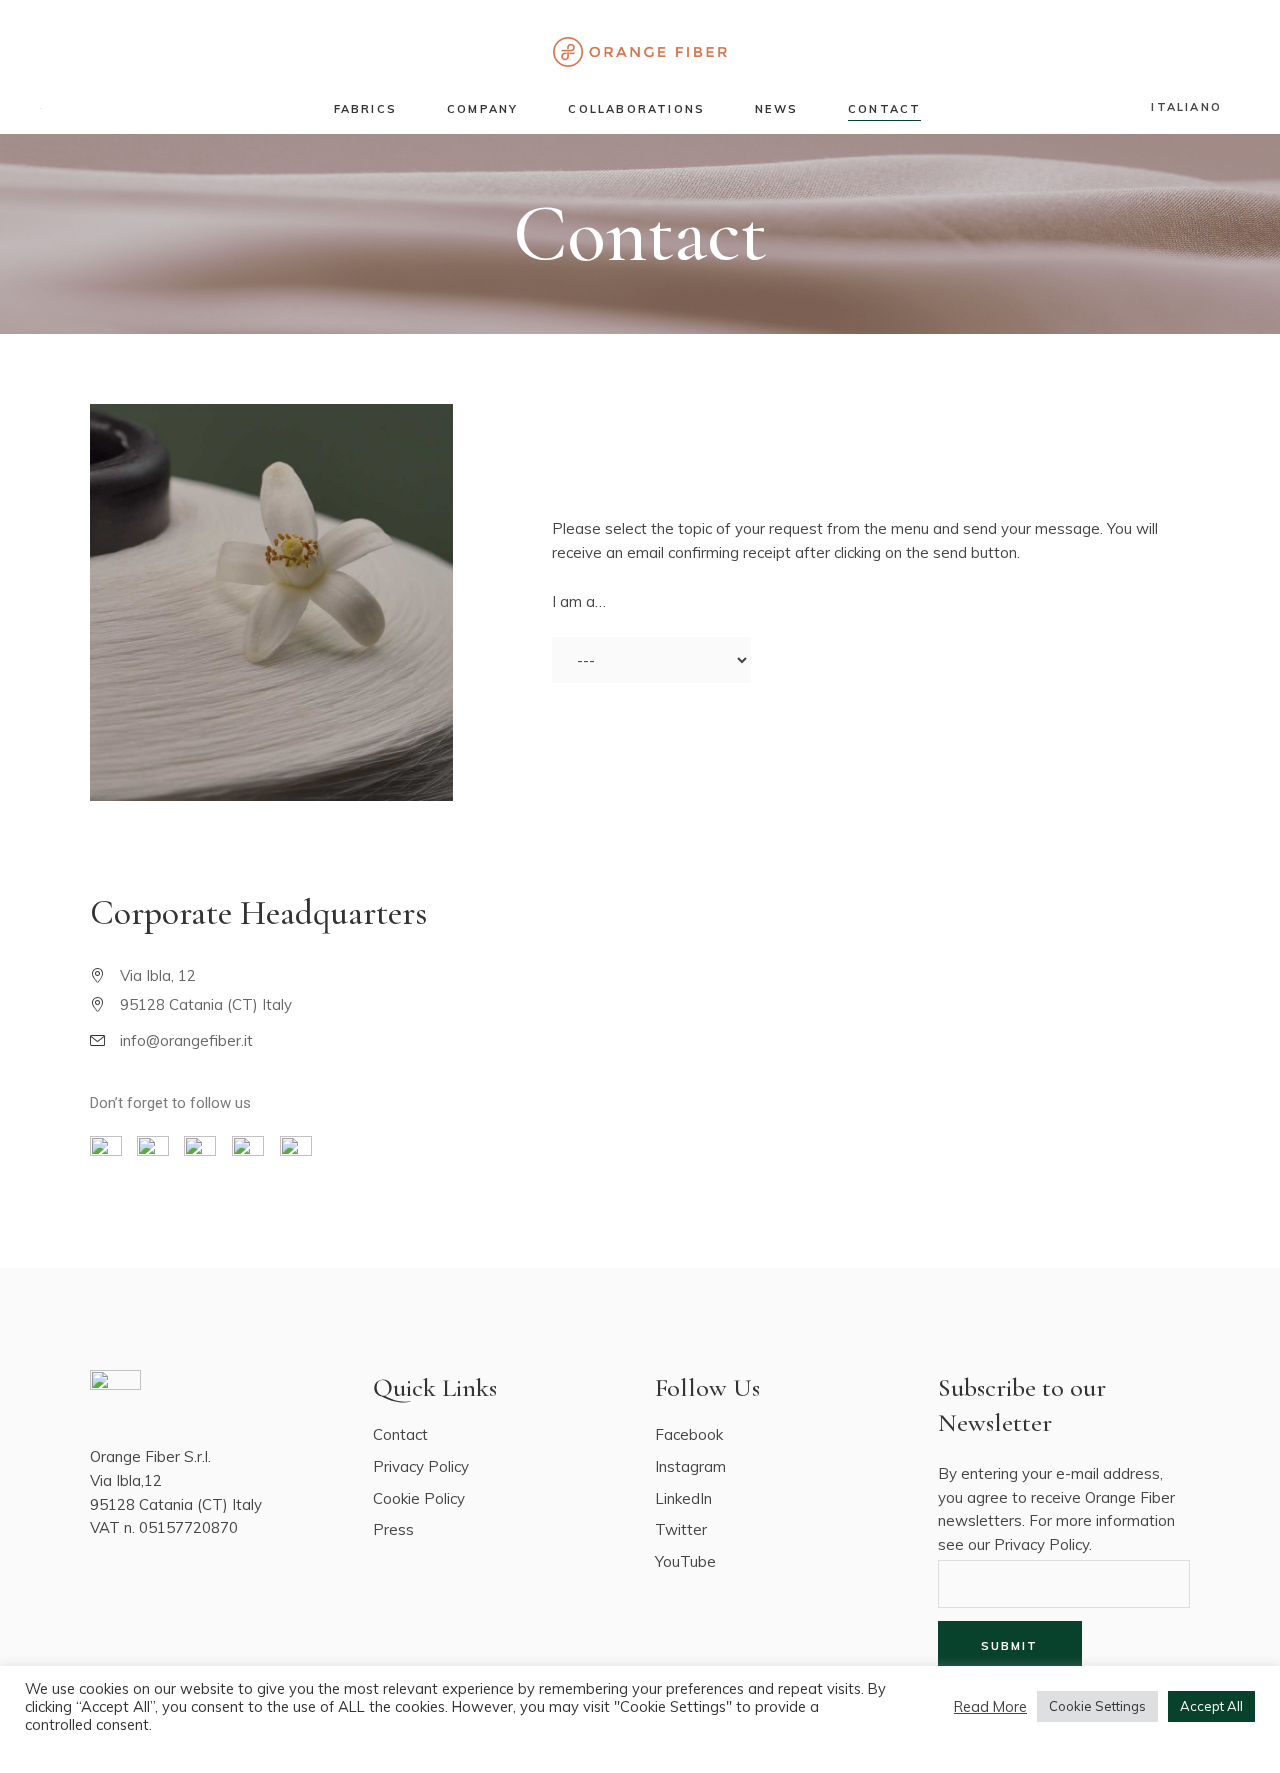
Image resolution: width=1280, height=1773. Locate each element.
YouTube (685, 1561)
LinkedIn (683, 1498)
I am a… (579, 601)
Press (393, 1529)
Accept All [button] (1211, 1706)
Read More (990, 1707)
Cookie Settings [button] (1097, 1706)
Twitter (681, 1529)
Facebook (689, 1434)
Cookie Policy (419, 1498)
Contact (400, 1434)
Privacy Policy (421, 1466)
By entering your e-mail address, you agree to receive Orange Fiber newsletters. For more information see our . (1056, 1509)
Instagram (690, 1466)
